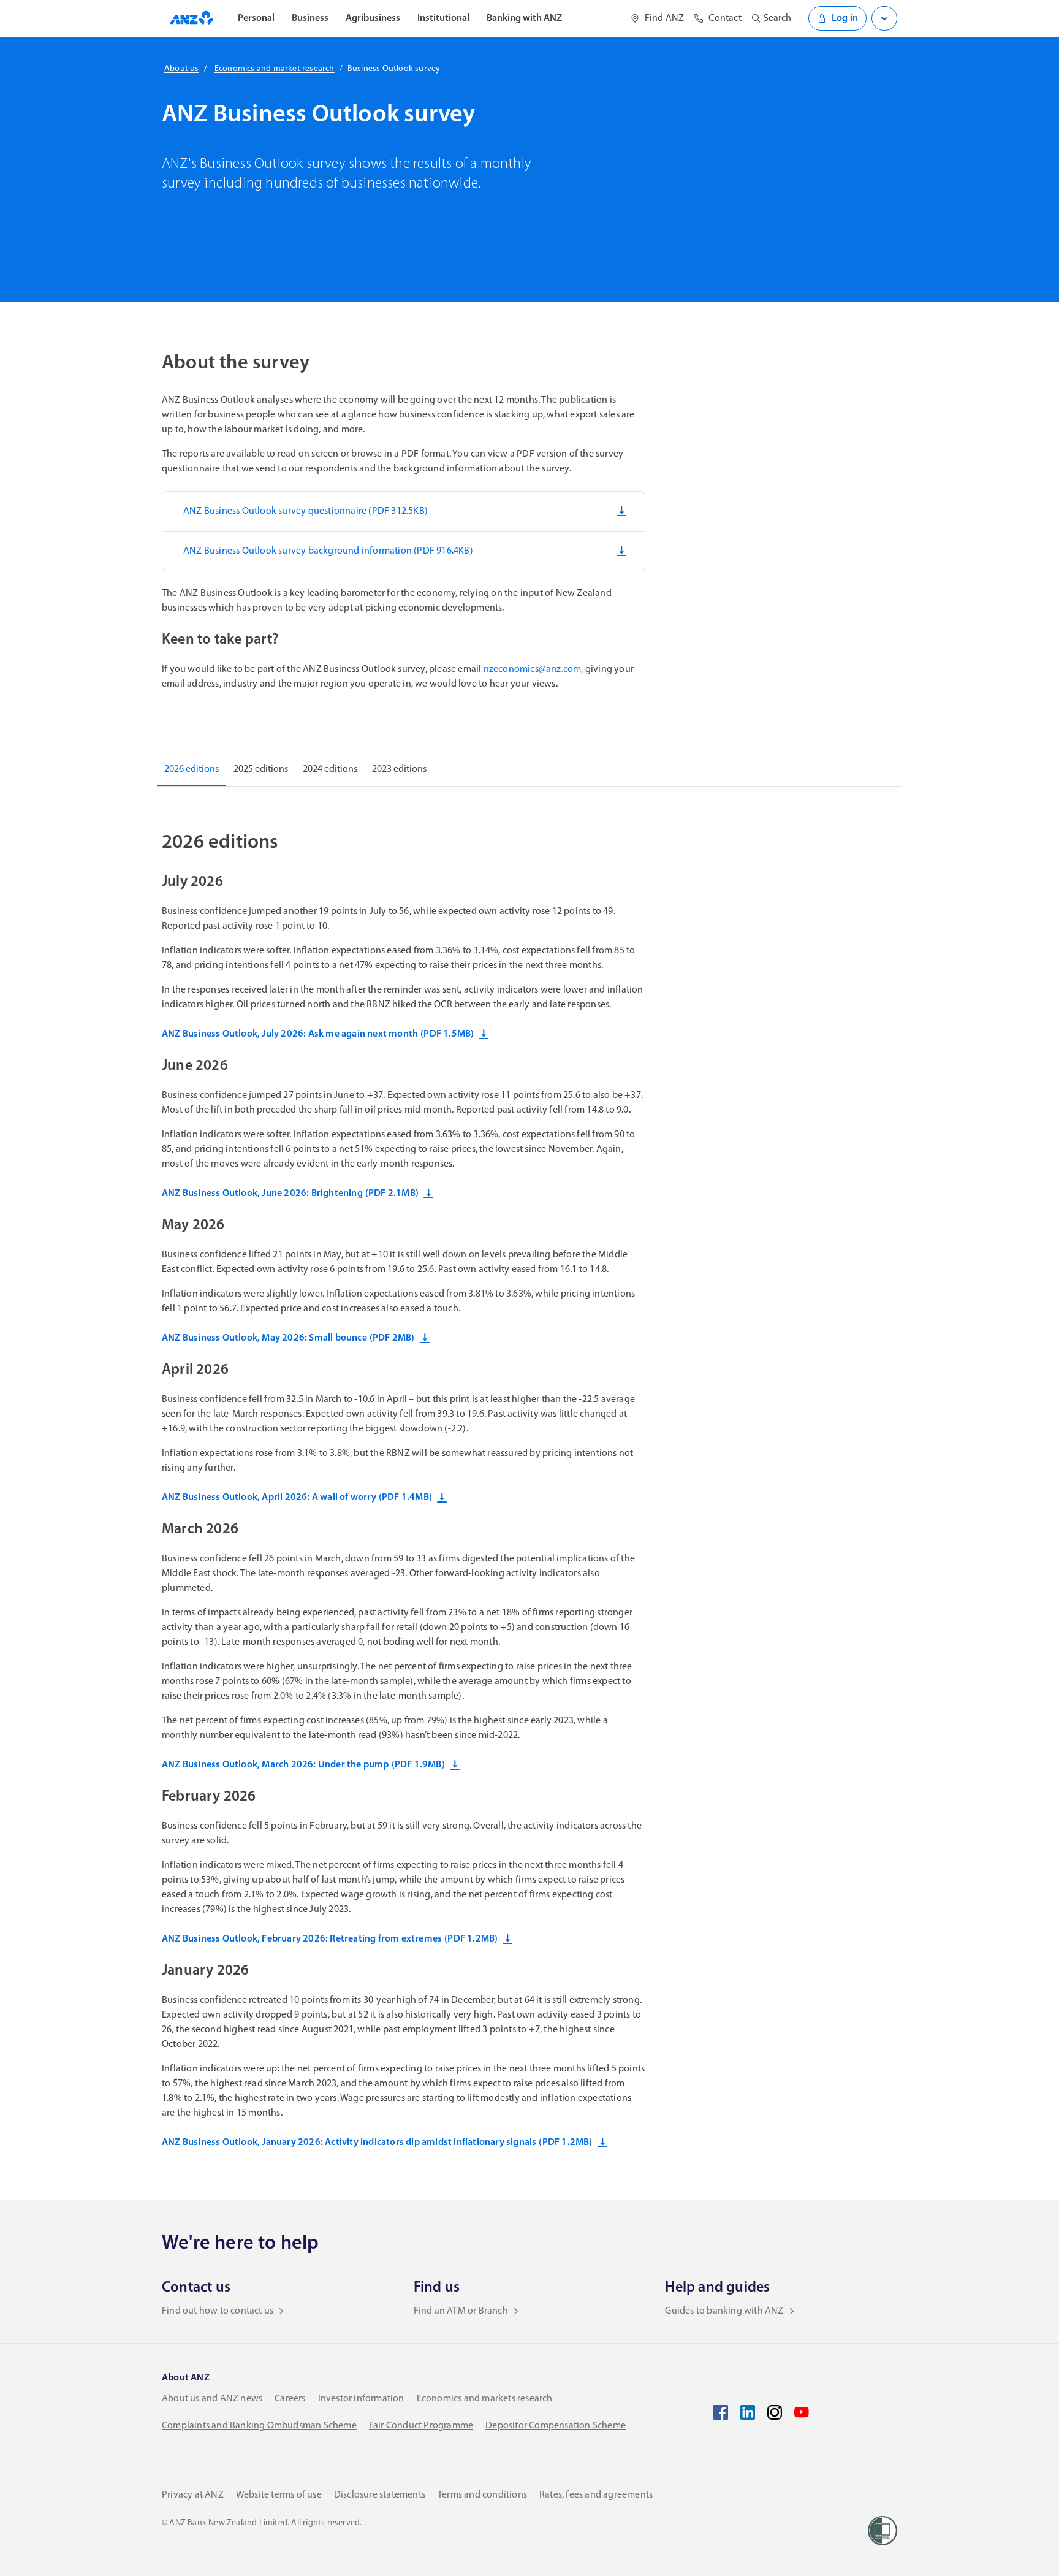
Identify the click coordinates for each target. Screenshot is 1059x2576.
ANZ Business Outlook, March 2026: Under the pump (303, 1765)
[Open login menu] (884, 18)
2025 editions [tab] (261, 769)
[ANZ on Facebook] (721, 2412)
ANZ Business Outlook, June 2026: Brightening (290, 1194)
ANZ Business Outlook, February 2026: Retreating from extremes (330, 1939)
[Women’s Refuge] (882, 2531)
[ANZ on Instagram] (775, 2412)
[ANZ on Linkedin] (748, 2412)
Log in (845, 18)
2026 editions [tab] (192, 769)
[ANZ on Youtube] (802, 2412)
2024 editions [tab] (330, 769)
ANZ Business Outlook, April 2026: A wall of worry (297, 1498)
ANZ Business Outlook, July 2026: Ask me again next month (318, 1034)
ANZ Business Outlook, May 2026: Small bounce (288, 1338)
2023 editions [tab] (399, 769)
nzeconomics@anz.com (533, 669)
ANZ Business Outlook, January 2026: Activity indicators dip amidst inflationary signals (377, 2143)
